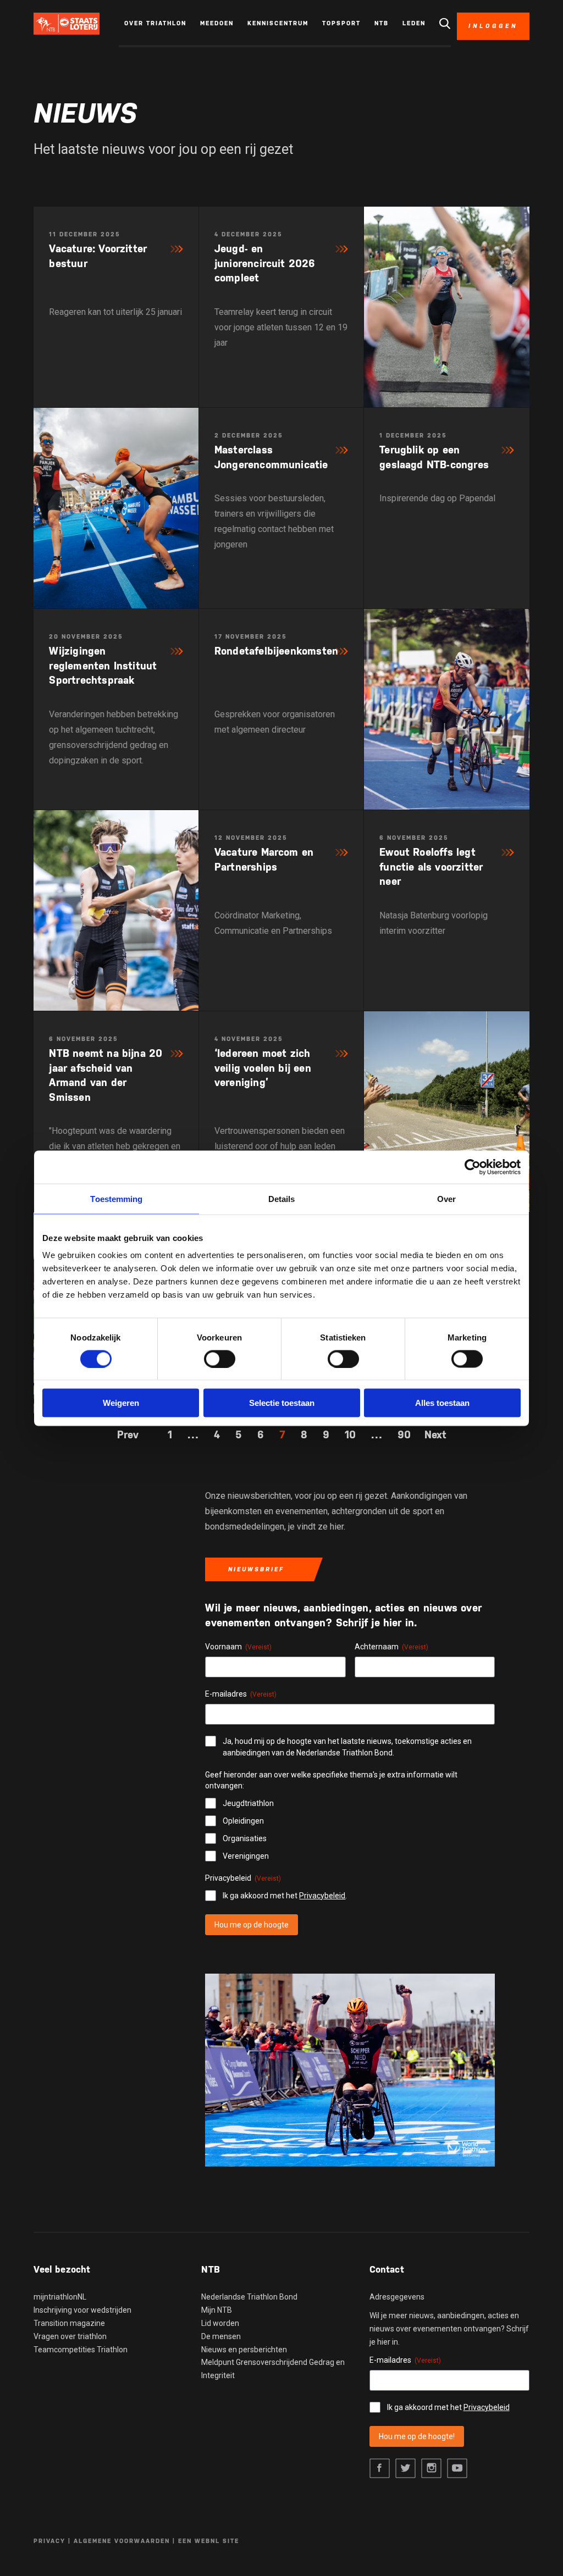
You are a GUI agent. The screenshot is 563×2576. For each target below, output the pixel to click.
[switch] (220, 1359)
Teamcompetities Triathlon (81, 2350)
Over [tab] (446, 1198)
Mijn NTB (217, 2310)
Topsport (341, 23)
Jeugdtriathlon (248, 1803)
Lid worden (220, 2323)
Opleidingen (243, 1821)
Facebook (380, 2469)
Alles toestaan (442, 1403)
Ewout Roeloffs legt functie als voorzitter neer (431, 866)
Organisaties (245, 1838)
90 (404, 1434)
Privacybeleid (322, 1896)
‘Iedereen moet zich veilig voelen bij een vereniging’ (263, 1068)
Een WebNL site (209, 2541)
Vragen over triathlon (70, 2336)
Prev (128, 1434)
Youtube (457, 2469)
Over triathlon (155, 23)
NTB (382, 23)
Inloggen (493, 26)
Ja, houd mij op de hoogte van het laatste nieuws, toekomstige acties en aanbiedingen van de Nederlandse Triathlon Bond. (347, 1747)
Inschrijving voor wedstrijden (82, 2310)
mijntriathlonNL (60, 2297)
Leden (414, 23)
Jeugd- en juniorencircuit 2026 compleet (265, 263)
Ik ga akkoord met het (448, 2407)
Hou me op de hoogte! (417, 2436)
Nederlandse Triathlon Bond (249, 2297)
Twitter (405, 2469)
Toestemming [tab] (116, 1198)
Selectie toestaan (282, 1403)
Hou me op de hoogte (252, 1925)
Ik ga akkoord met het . (285, 1896)
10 (350, 1434)
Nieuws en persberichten (244, 2350)
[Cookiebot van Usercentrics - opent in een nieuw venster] (473, 1167)
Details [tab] (282, 1198)
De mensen (221, 2336)
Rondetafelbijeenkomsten (276, 651)
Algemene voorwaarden (122, 2541)
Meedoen (217, 23)
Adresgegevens (397, 2297)
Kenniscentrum (278, 23)
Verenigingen (246, 1856)
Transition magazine (69, 2323)
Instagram (431, 2469)
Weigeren (121, 1403)
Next (435, 1434)
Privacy (49, 2541)
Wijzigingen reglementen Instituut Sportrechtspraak (103, 665)
